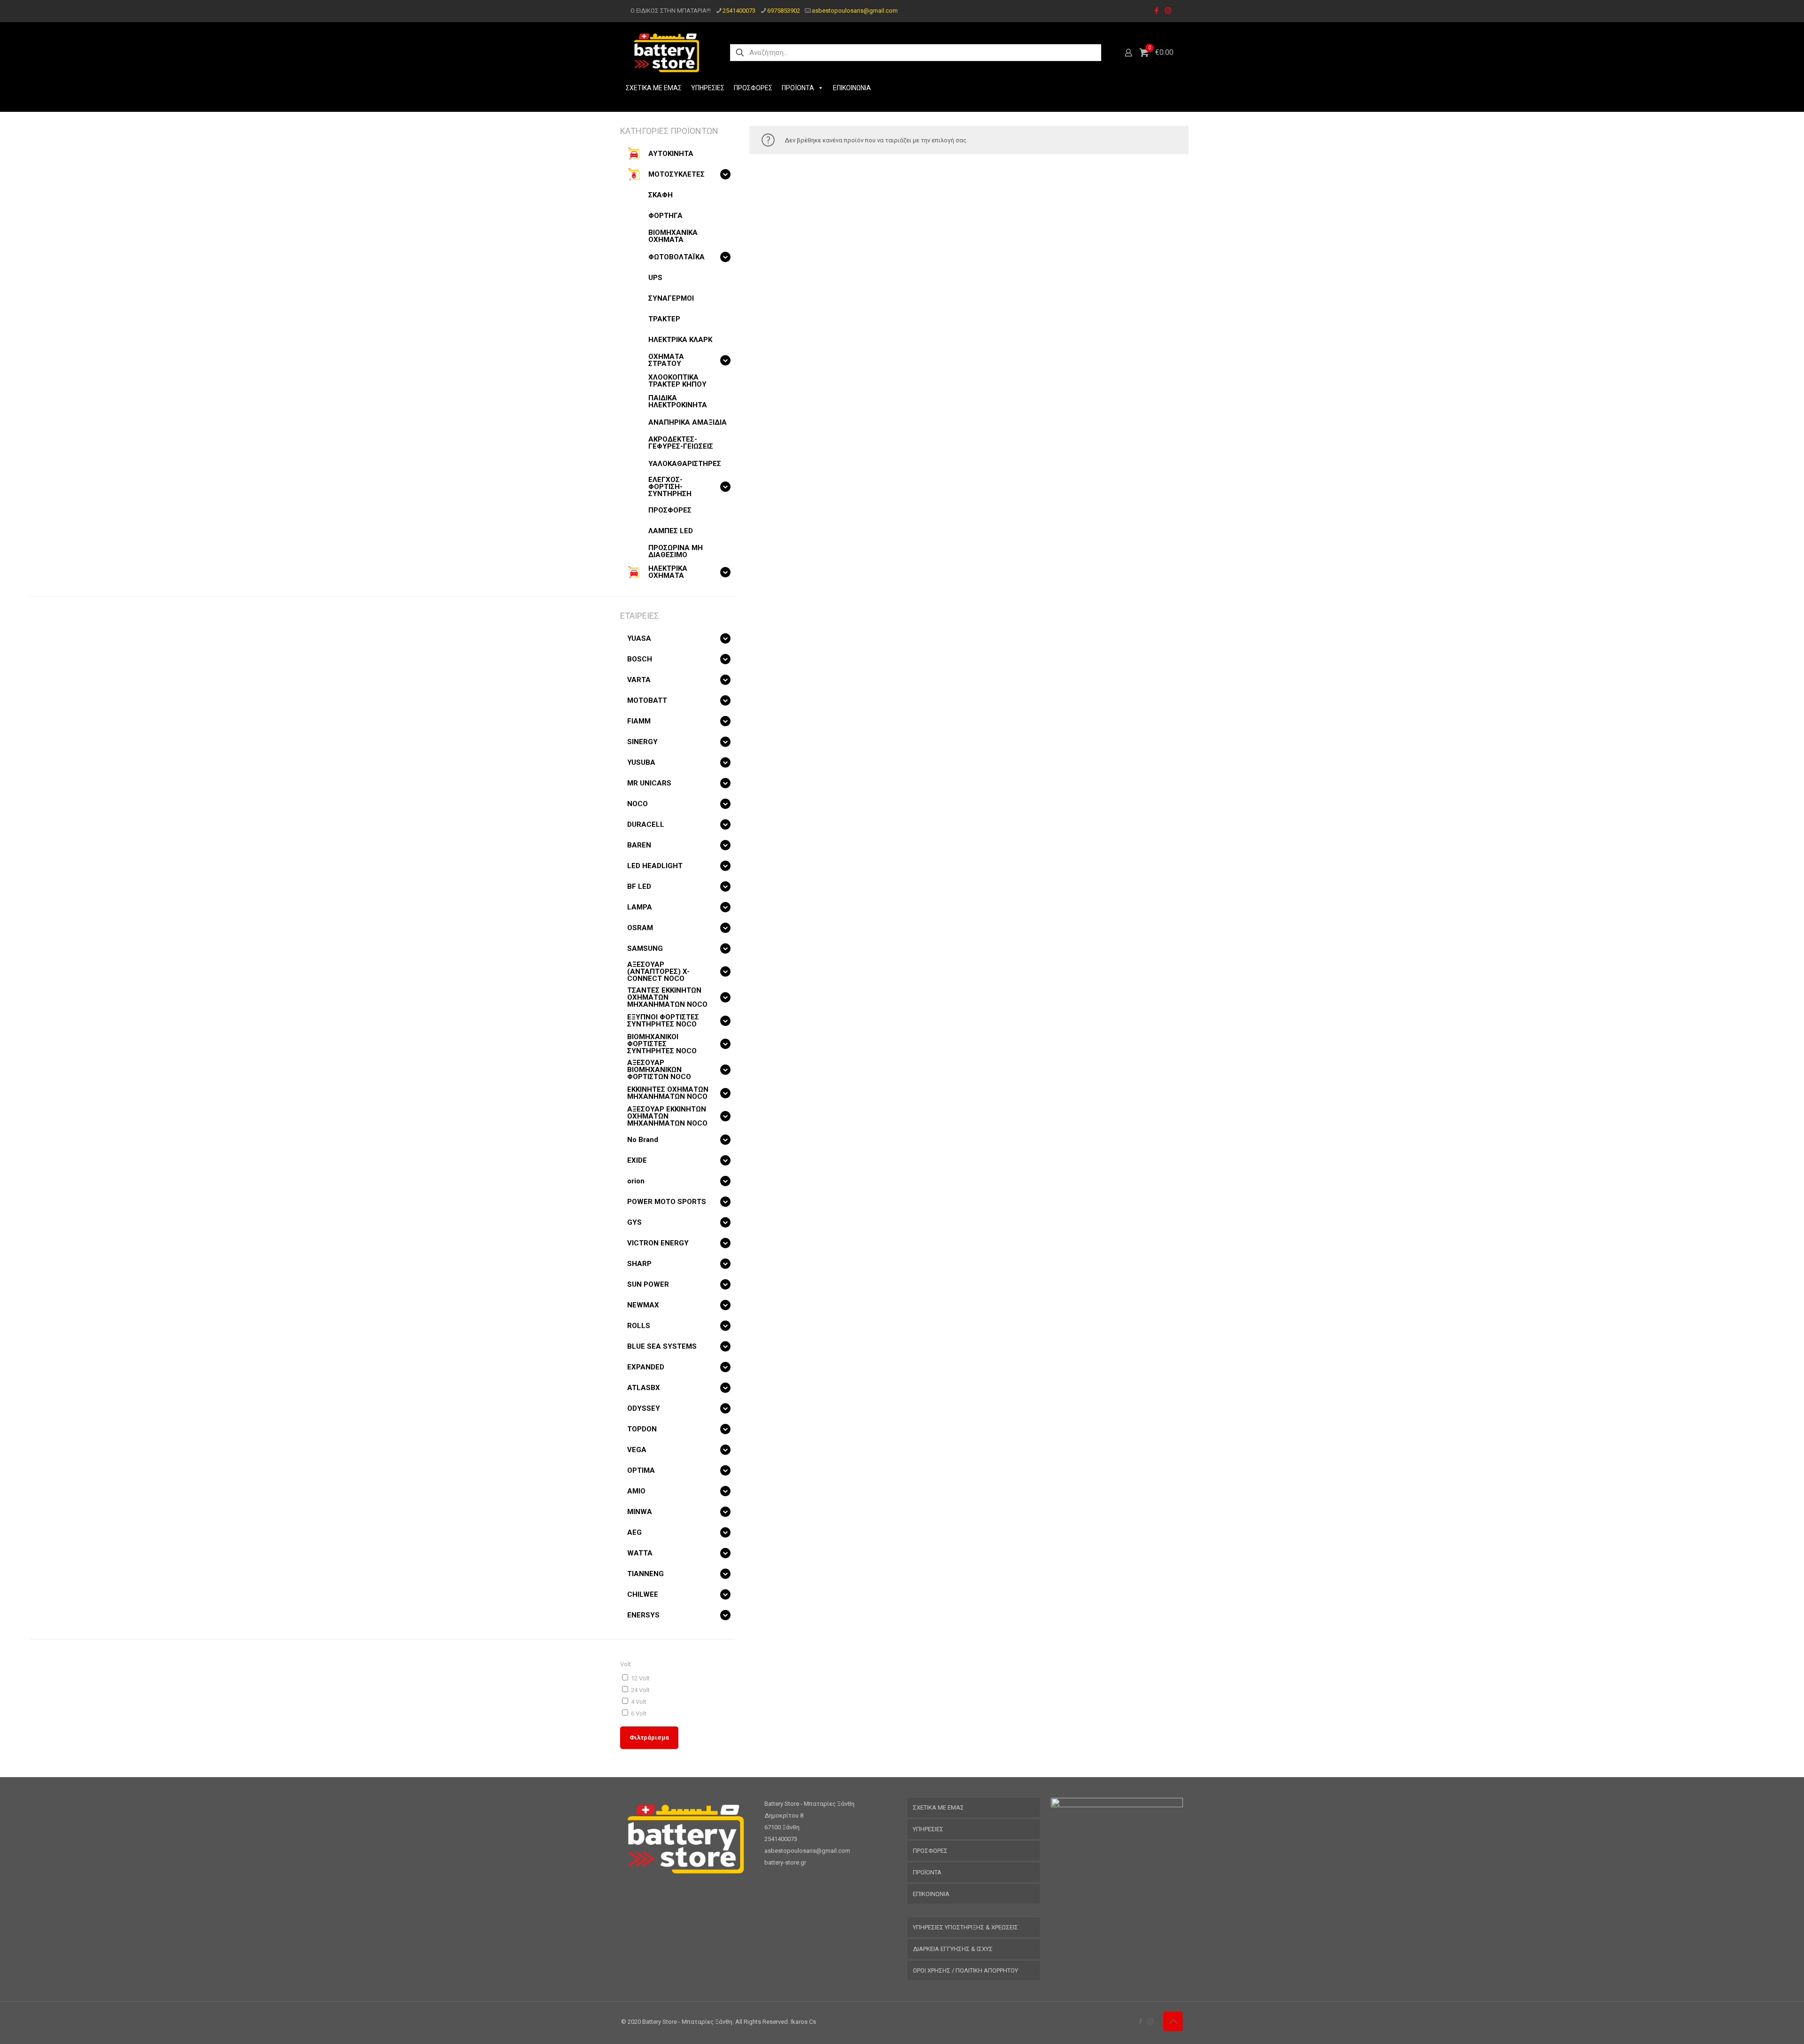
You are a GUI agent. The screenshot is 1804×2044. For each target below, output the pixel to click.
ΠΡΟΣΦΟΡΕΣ (753, 88)
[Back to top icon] (1173, 2021)
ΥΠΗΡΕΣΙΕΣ (708, 88)
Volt (626, 1664)
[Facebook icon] (1156, 11)
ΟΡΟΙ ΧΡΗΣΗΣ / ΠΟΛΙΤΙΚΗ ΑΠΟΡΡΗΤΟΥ (965, 1970)
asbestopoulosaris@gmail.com (855, 11)
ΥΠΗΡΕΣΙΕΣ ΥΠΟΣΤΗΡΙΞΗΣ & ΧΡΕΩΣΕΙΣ (965, 1927)
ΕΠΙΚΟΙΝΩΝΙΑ (852, 88)
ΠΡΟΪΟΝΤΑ (798, 88)
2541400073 (739, 11)
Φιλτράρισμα (649, 1737)
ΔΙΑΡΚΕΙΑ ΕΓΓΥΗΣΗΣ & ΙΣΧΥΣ (953, 1949)
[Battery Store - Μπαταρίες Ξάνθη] (667, 53)
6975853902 (784, 11)
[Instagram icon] (1168, 11)
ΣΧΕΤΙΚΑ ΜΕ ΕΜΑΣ (654, 88)
